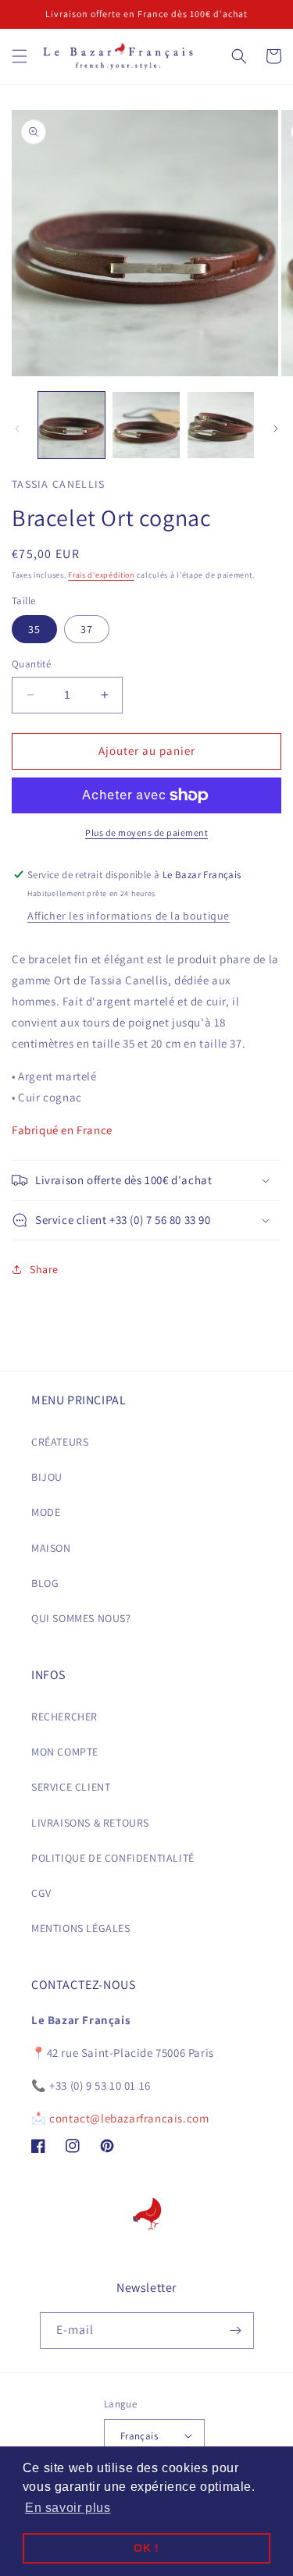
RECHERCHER (64, 1717)
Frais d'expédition (101, 575)
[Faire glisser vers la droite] (276, 429)
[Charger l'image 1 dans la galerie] (71, 425)
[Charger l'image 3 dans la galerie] (221, 425)
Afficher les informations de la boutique (129, 916)
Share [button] (44, 1269)
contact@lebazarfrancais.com (129, 2118)
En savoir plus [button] (68, 2508)
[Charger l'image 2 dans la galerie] (146, 425)
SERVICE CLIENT (71, 1787)
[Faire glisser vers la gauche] (17, 429)
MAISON (51, 1548)
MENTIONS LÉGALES (81, 1928)
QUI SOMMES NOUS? (81, 1618)
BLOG (45, 1583)
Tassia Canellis (59, 484)
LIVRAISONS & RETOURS (90, 1823)
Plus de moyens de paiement (146, 833)
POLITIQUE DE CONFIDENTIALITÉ (113, 1858)
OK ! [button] (146, 2548)
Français (139, 2436)
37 (87, 629)
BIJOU (47, 1477)
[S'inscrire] (236, 2330)
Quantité (31, 664)
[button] (20, 56)
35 (34, 629)
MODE (46, 1512)
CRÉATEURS (60, 1442)
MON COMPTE (65, 1752)
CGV (41, 1893)
